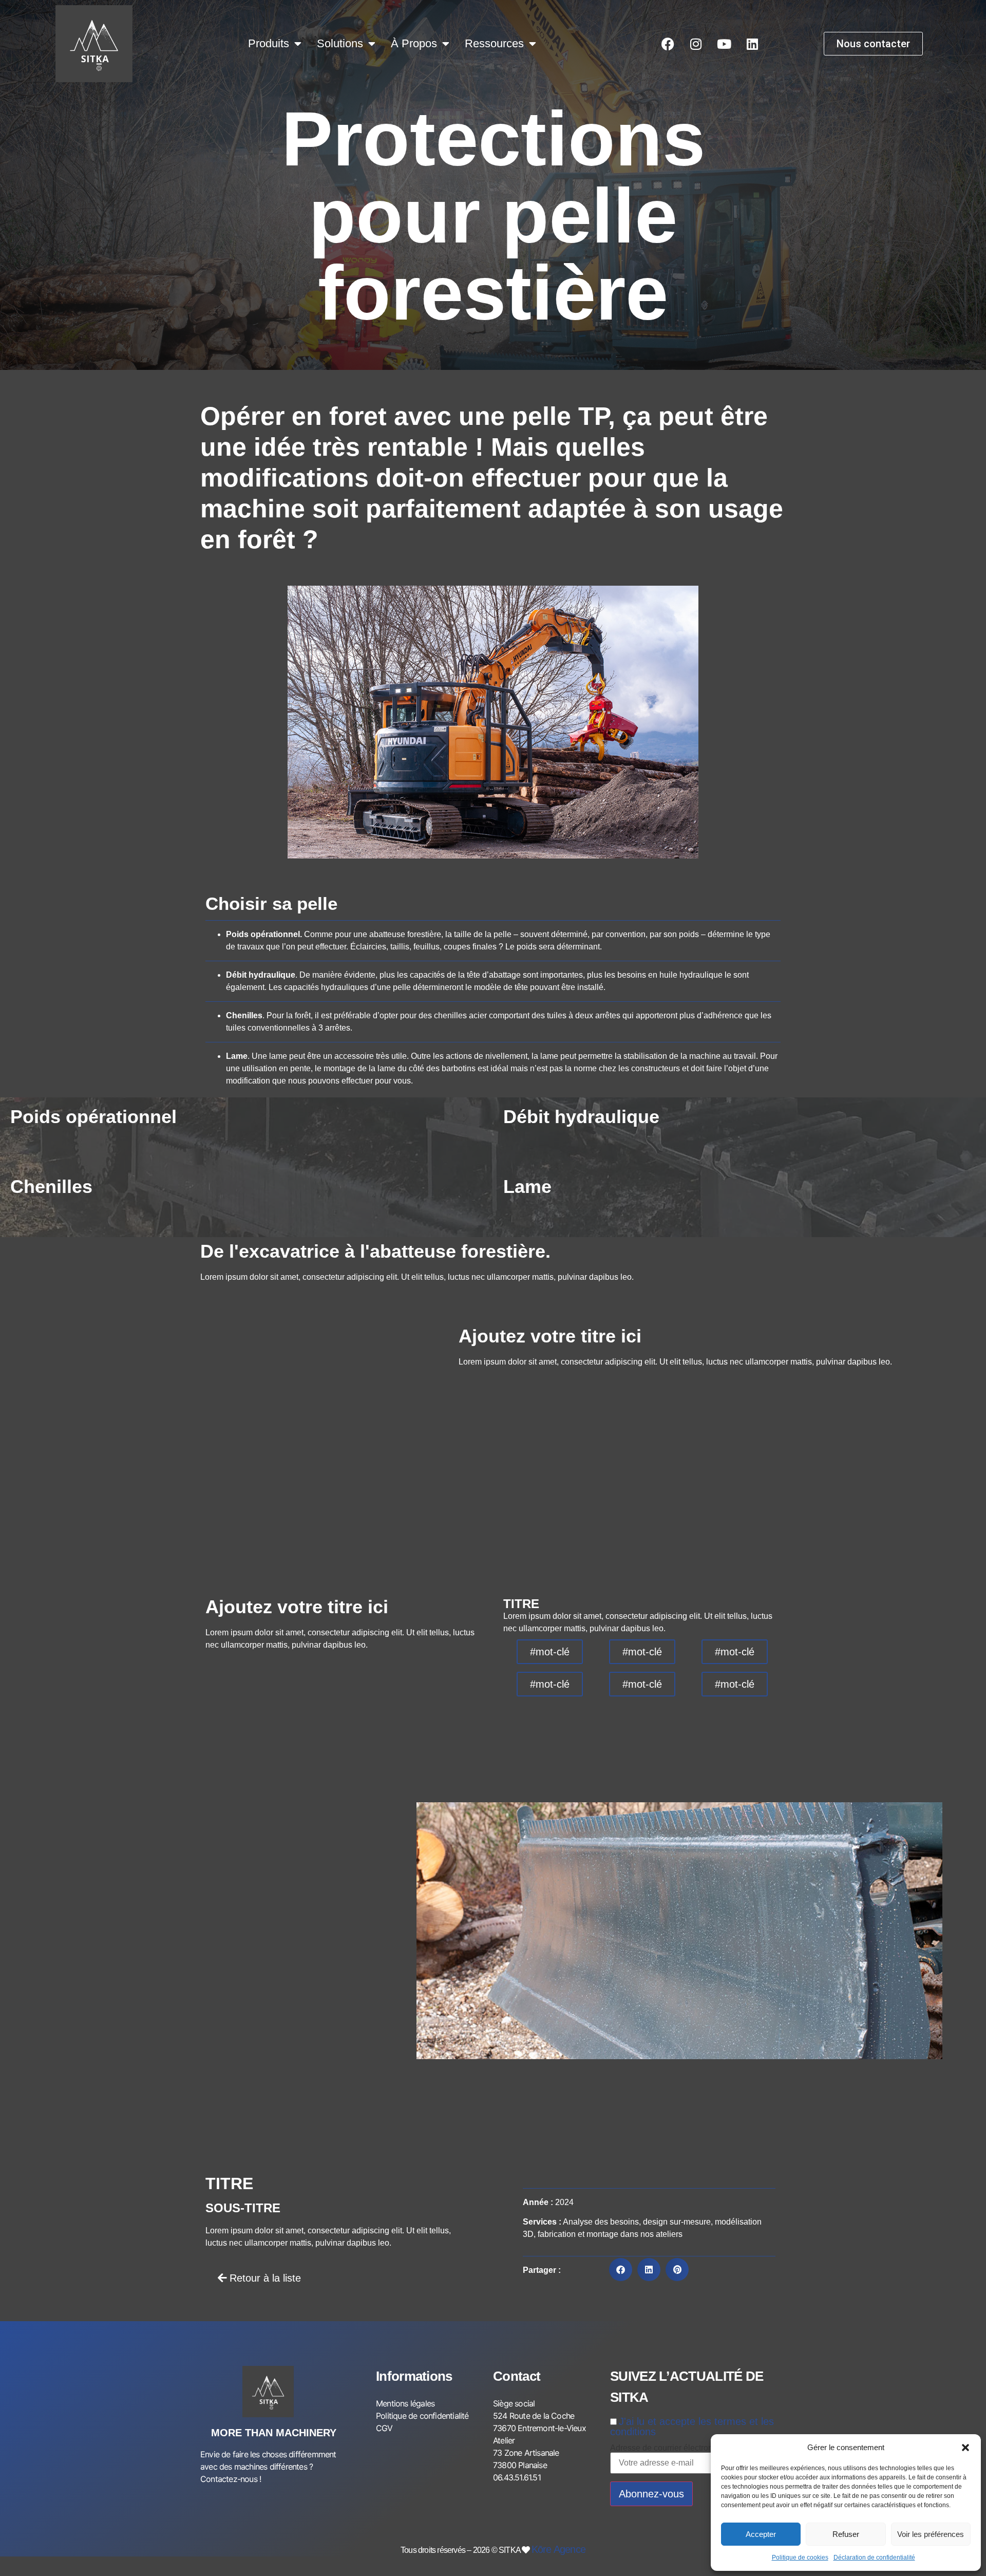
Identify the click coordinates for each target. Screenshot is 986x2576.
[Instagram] (696, 44)
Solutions (340, 43)
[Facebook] (668, 44)
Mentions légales (405, 2403)
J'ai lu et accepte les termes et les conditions (692, 2426)
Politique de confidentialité (422, 2416)
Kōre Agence (558, 2549)
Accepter (761, 2534)
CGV (384, 2428)
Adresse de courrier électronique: (670, 2448)
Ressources (494, 43)
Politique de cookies (800, 2558)
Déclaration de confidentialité (874, 2558)
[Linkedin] (752, 44)
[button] (965, 2448)
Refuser (846, 2534)
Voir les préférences (931, 2534)
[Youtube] (724, 44)
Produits (269, 43)
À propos (414, 43)
